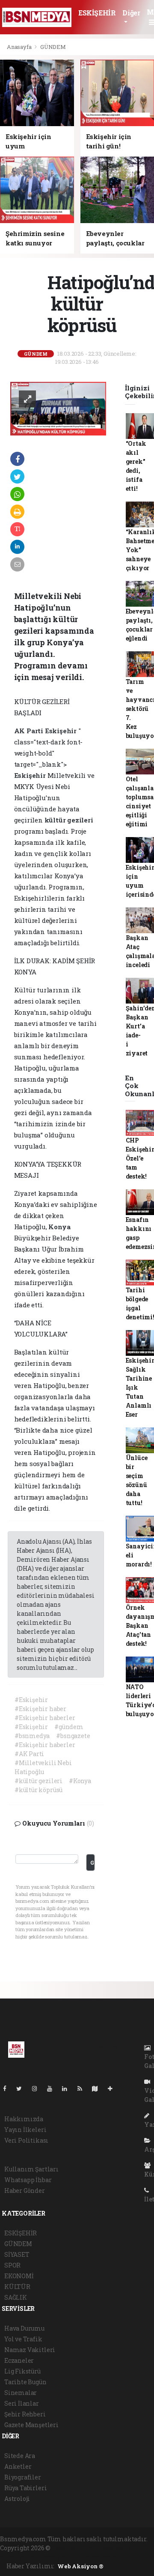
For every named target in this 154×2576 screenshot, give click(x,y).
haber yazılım (61, 2557)
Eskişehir (62, 731)
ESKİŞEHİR (97, 13)
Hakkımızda (24, 2119)
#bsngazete (73, 1736)
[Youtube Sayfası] (53, 2088)
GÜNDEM (53, 47)
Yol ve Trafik (23, 2339)
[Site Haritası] (98, 2088)
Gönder (92, 1862)
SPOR (12, 2265)
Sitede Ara (20, 2456)
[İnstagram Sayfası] (38, 2088)
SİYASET (17, 2254)
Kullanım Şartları (31, 2169)
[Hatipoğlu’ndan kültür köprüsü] (58, 408)
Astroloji (17, 2499)
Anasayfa (20, 47)
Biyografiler (23, 2477)
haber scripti (19, 2557)
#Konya (80, 1781)
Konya (59, 1227)
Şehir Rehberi (25, 2414)
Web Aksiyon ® (80, 2566)
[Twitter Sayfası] (22, 2088)
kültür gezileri (69, 820)
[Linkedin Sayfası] (68, 2088)
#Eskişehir (31, 1700)
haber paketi (117, 2548)
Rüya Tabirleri (25, 2488)
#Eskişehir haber (40, 1709)
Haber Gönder (25, 2191)
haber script (101, 2557)
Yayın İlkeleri (25, 2130)
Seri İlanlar (22, 2403)
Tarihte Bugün (25, 2382)
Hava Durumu (24, 2328)
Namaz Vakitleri (30, 2350)
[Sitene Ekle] (114, 2088)
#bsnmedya (32, 1736)
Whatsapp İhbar (28, 2180)
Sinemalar (21, 2393)
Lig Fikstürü (22, 2371)
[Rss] (83, 2088)
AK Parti (30, 731)
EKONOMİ (19, 2276)
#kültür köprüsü (38, 1790)
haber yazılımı (74, 2548)
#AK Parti (29, 1754)
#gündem (69, 1727)
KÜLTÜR (17, 2287)
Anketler (18, 2466)
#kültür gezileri (38, 1781)
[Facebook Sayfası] (8, 2088)
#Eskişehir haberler (45, 1718)
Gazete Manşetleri (31, 2425)
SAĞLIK (16, 2297)
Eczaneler (19, 2360)
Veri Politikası (26, 2140)
